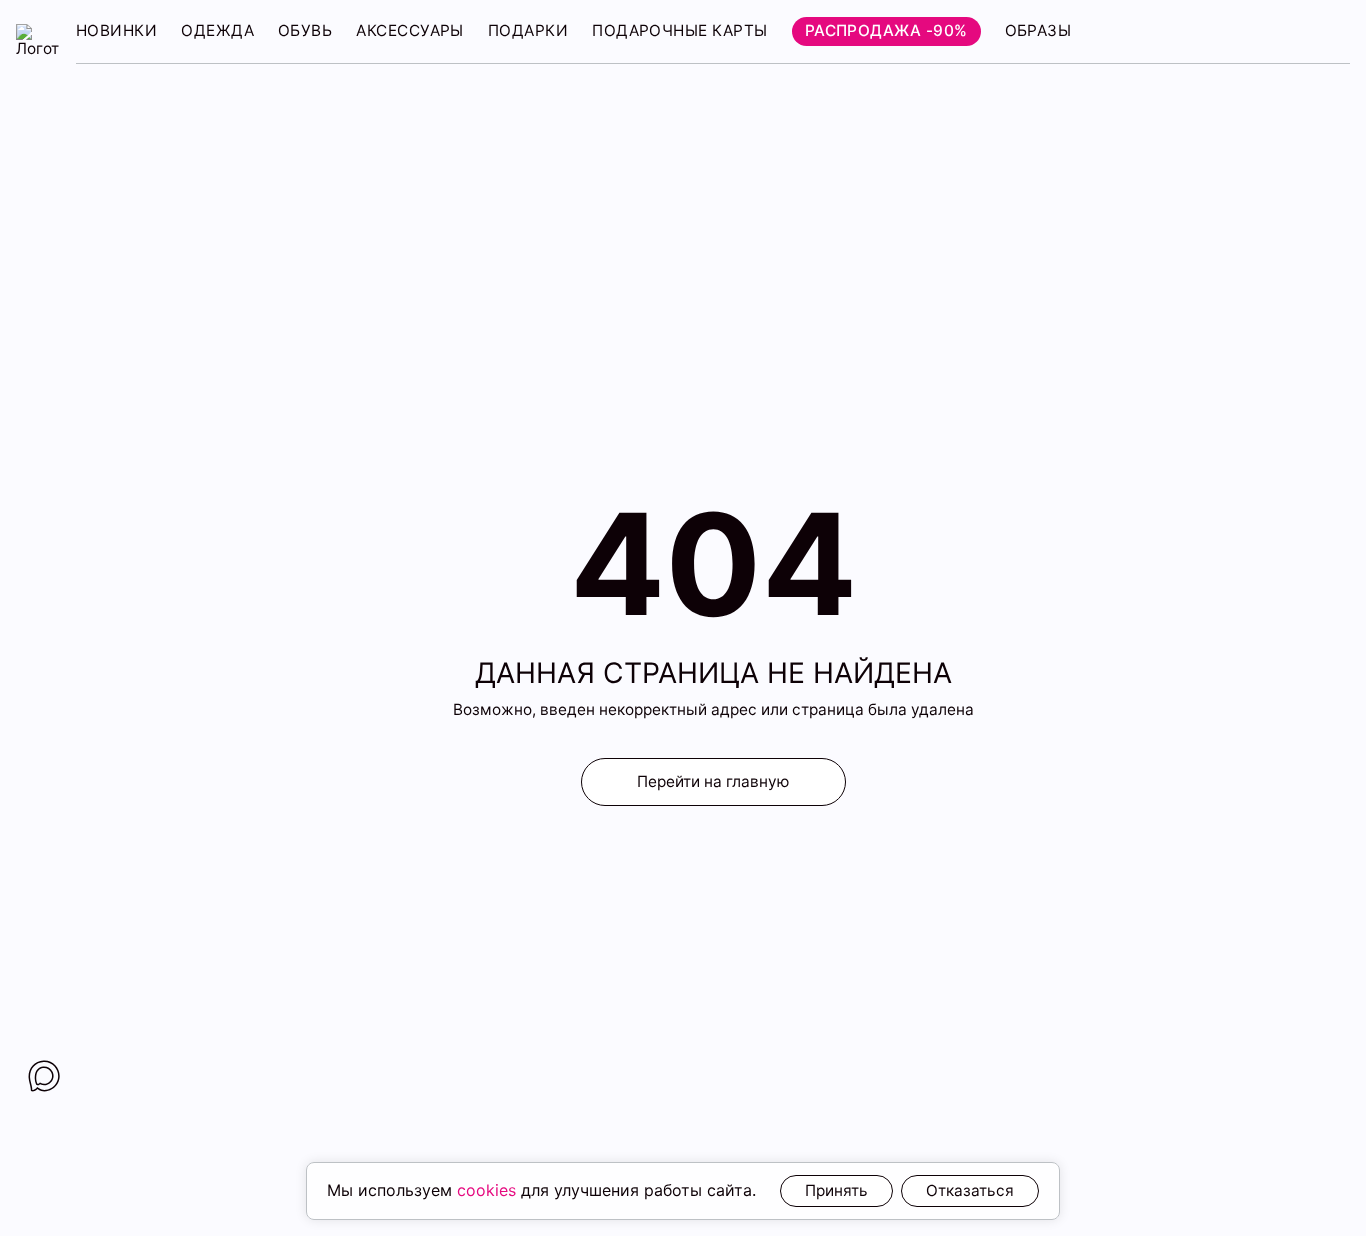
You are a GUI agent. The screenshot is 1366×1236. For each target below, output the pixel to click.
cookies (486, 1190)
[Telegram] (44, 1132)
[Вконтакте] (44, 1076)
